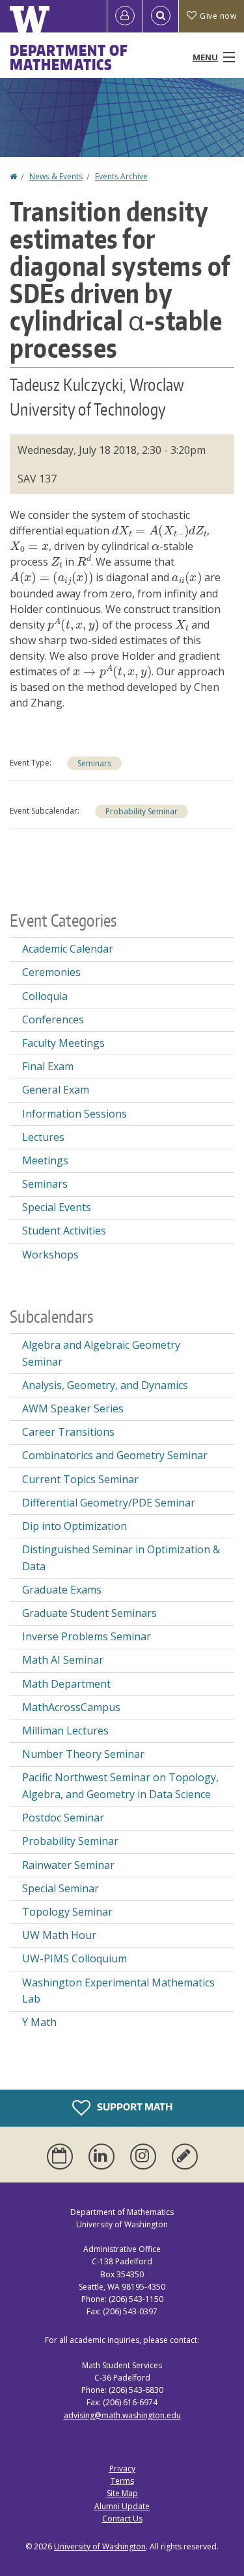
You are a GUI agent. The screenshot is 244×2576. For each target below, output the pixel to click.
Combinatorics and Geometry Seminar (115, 1455)
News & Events (56, 176)
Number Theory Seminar (83, 1754)
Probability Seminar (142, 811)
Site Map (122, 2493)
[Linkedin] (104, 2157)
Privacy (122, 2469)
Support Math (134, 2106)
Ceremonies (51, 972)
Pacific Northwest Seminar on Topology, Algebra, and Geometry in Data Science (120, 1786)
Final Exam (48, 1066)
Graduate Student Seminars (89, 1613)
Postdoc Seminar (63, 1818)
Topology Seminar (67, 1912)
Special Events (57, 1207)
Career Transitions (68, 1432)
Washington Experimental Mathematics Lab (118, 1991)
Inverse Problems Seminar (87, 1636)
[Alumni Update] (185, 2157)
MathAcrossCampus (71, 1707)
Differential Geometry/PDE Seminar (109, 1503)
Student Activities (64, 1231)
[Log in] (125, 16)
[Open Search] (161, 16)
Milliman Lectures (65, 1731)
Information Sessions (75, 1114)
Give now (218, 16)
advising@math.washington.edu (122, 2415)
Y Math (39, 2022)
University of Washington (100, 2546)
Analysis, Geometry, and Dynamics (105, 1385)
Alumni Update (122, 2506)
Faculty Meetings (63, 1043)
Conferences (53, 1019)
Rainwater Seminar (68, 1865)
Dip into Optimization (75, 1526)
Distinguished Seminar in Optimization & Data (121, 1558)
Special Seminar (61, 1888)
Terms (122, 2481)
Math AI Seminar (63, 1660)
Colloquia (45, 996)
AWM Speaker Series (73, 1408)
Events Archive (121, 176)
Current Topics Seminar (80, 1479)
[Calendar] (62, 2157)
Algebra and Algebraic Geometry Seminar (101, 1353)
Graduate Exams (62, 1590)
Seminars (94, 763)
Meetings (45, 1160)
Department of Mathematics (69, 57)
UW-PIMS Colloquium (75, 1958)
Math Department (66, 1684)
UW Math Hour (59, 1935)
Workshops (50, 1255)
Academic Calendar (68, 949)
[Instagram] (146, 2157)
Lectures (43, 1137)
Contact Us (122, 2519)
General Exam (56, 1090)
